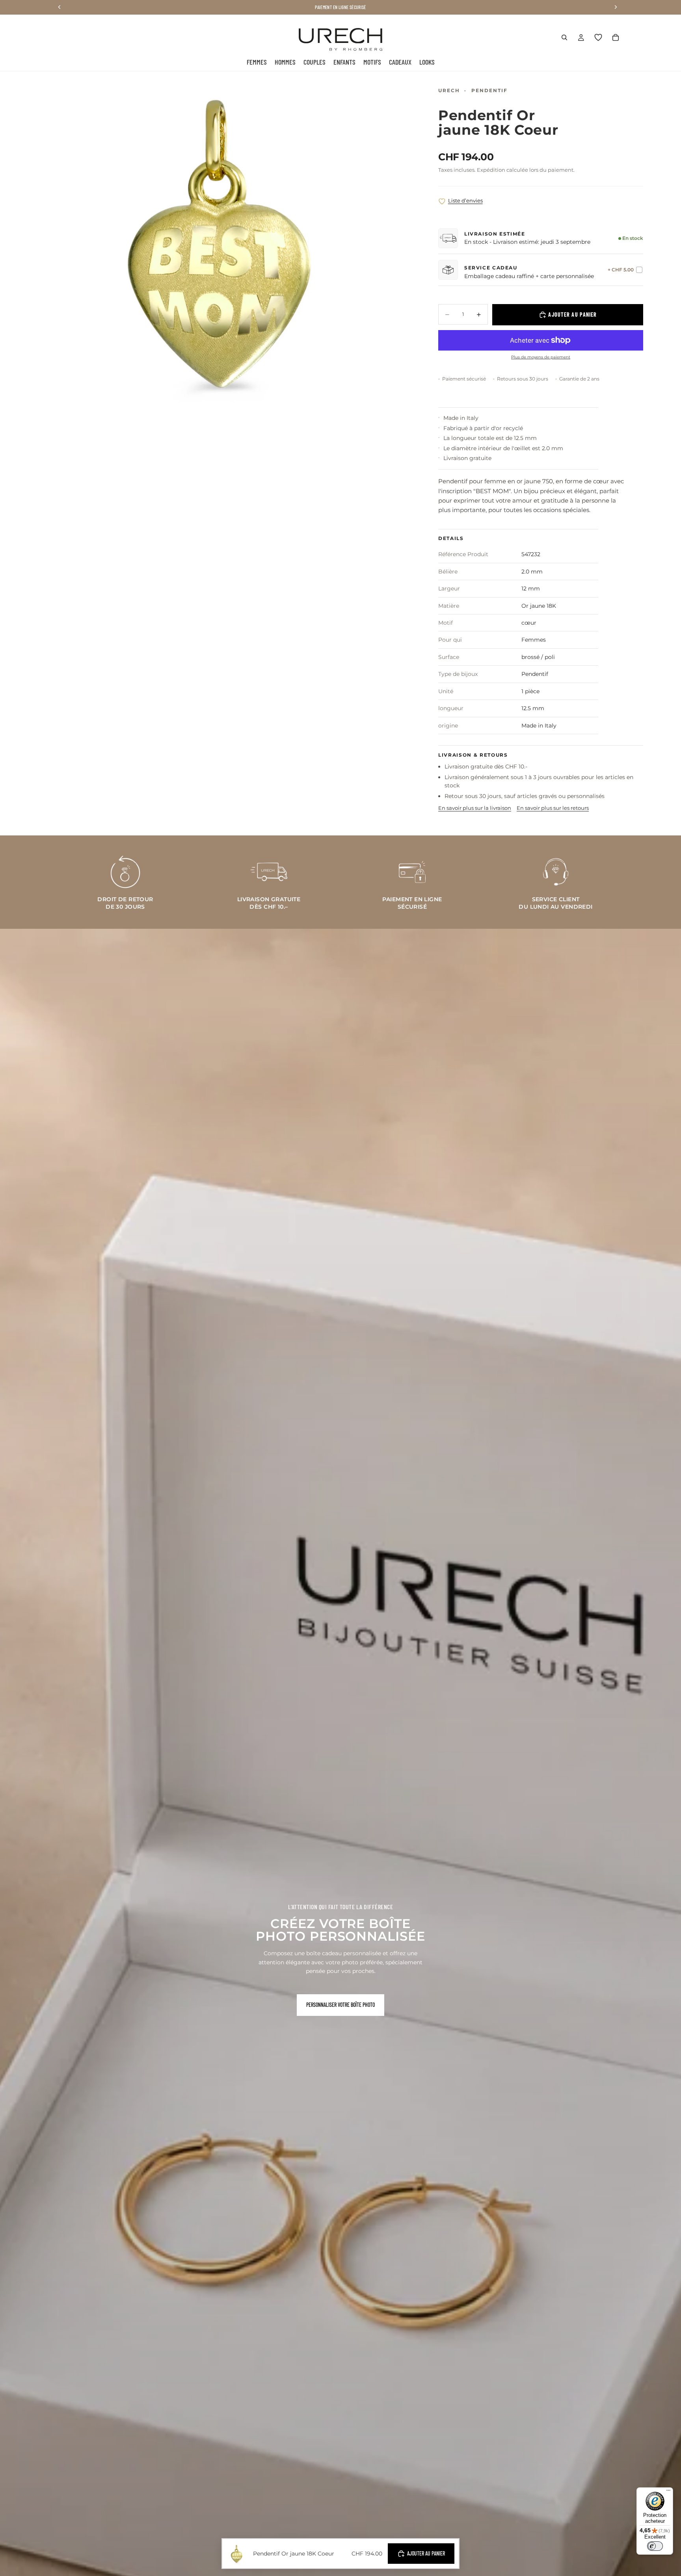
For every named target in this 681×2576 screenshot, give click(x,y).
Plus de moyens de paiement (541, 357)
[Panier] (616, 37)
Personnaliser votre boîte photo (340, 2005)
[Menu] (668, 2492)
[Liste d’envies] (598, 37)
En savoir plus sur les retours (553, 808)
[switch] (655, 2546)
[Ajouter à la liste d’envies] (442, 201)
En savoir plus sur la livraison (475, 808)
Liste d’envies (465, 200)
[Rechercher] (564, 37)
